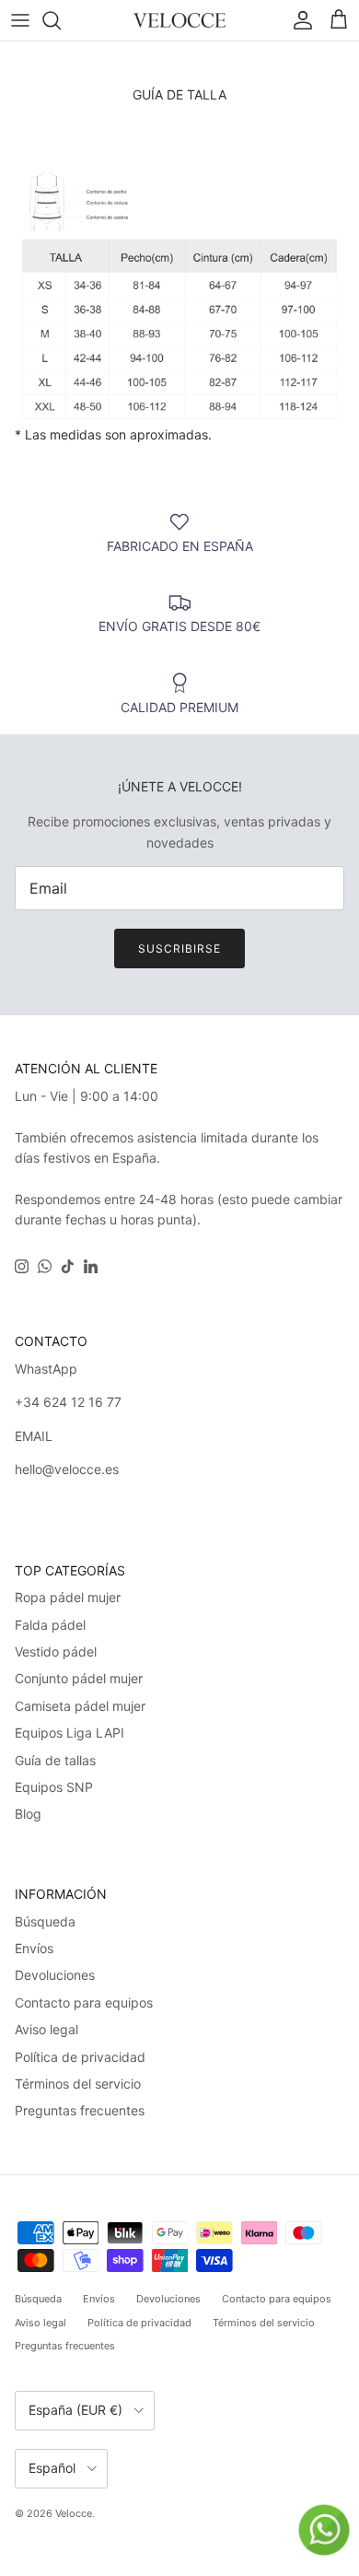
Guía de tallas (55, 1760)
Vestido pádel (56, 1651)
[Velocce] (179, 20)
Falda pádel (50, 1625)
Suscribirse (179, 948)
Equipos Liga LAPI (69, 1733)
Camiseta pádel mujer (80, 1706)
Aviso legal (46, 2029)
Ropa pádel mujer (68, 1597)
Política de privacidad (80, 2057)
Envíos (34, 1948)
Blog (28, 1814)
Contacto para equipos (84, 2002)
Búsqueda (45, 1921)
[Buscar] (61, 20)
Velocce (74, 2513)
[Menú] (20, 20)
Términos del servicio (78, 2084)
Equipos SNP (54, 1787)
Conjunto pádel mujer (79, 1678)
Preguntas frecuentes (80, 2110)
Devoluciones (55, 1975)
